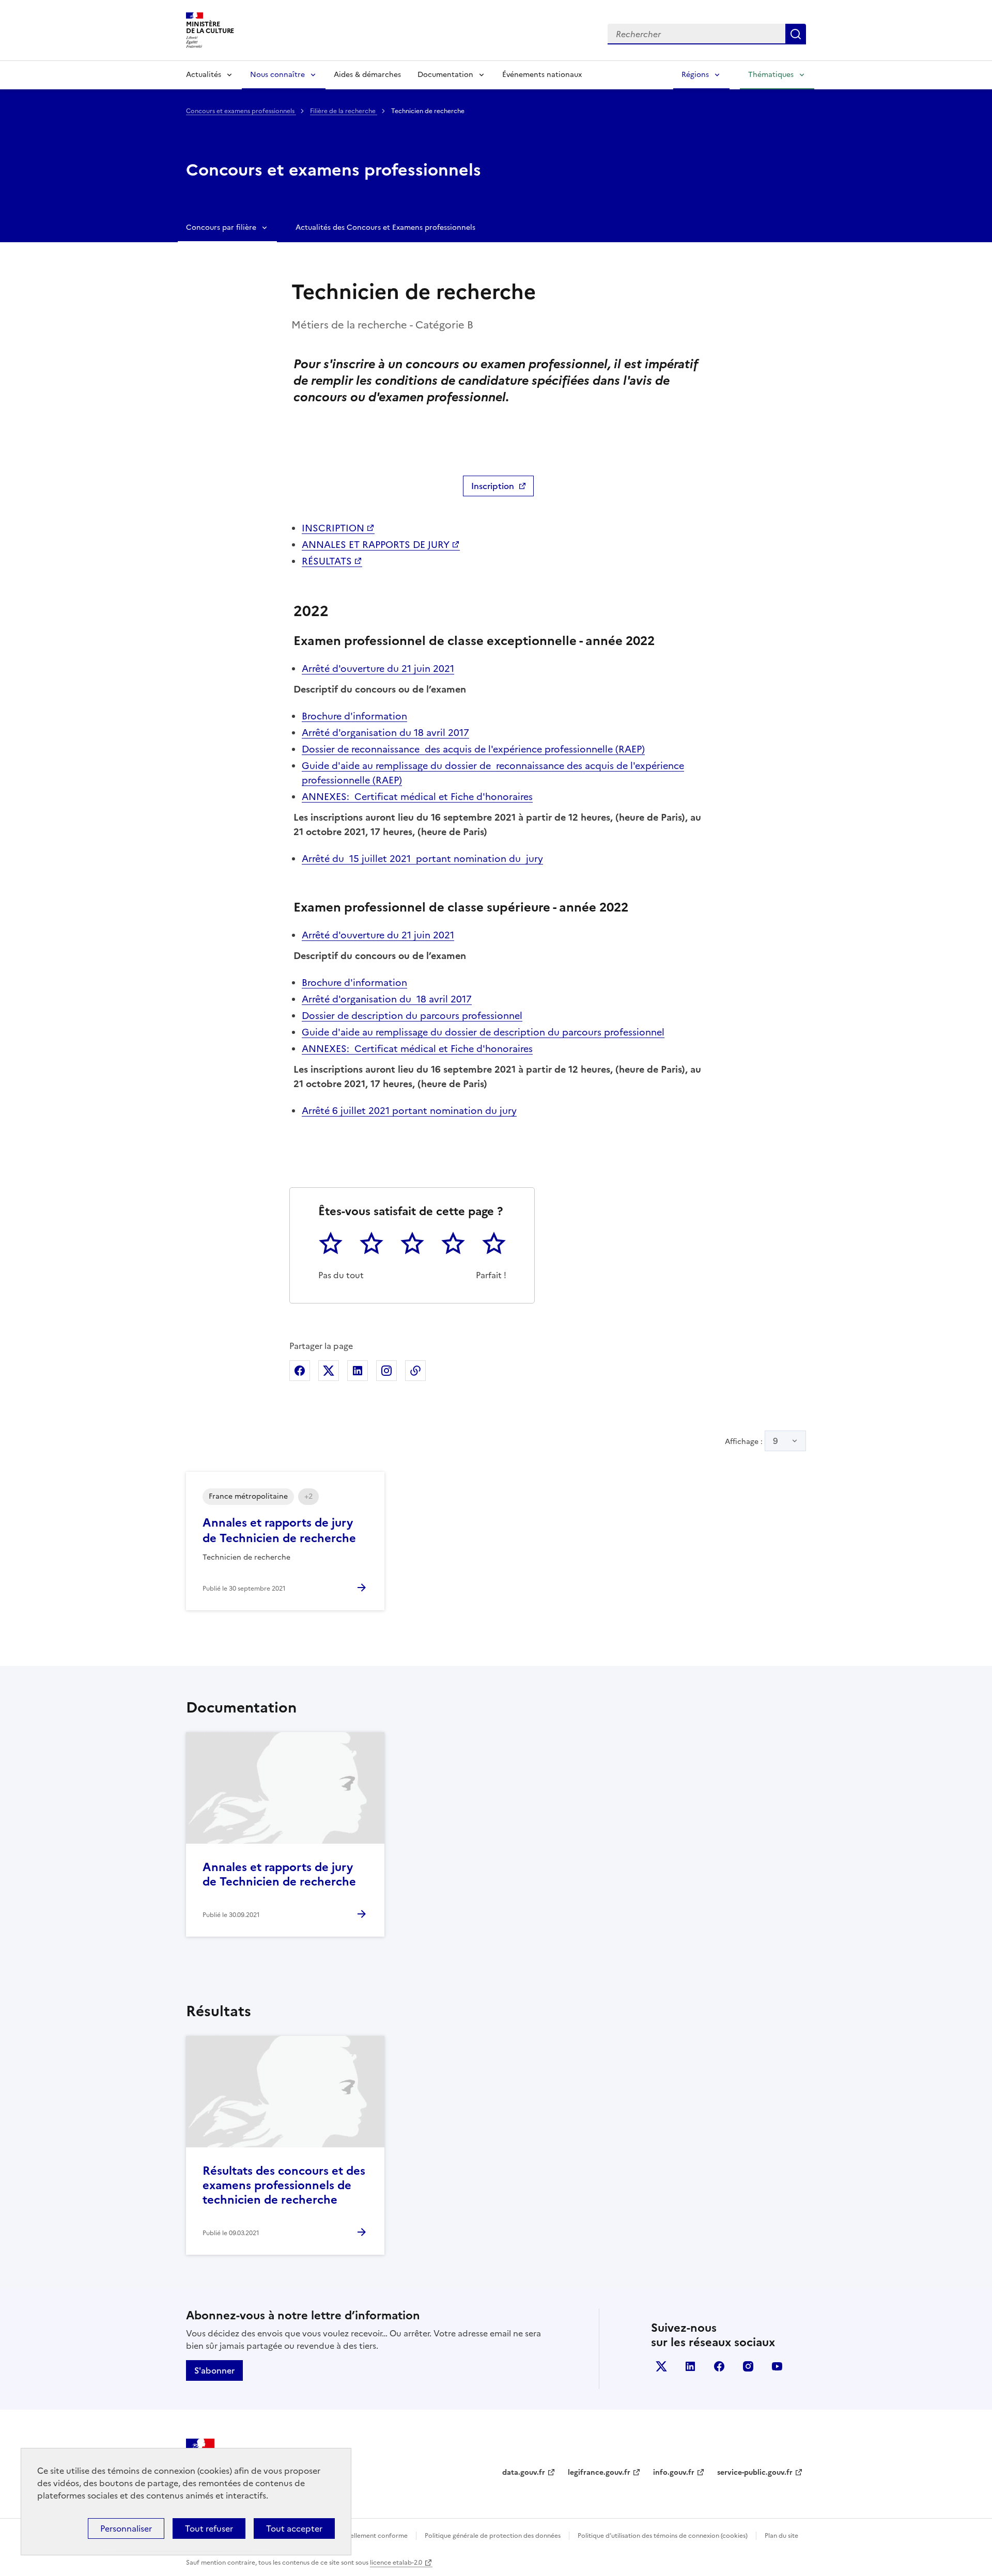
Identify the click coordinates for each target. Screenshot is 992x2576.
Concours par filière (221, 227)
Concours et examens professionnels (241, 111)
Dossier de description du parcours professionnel (412, 1016)
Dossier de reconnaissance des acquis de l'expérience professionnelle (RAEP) (473, 749)
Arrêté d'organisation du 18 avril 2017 (385, 733)
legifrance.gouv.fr (599, 2472)
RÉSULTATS (327, 561)
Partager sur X (329, 1371)
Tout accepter (294, 2528)
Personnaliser (126, 2528)
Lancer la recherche (796, 34)
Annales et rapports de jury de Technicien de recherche (279, 1874)
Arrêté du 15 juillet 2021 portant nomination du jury (422, 859)
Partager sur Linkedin (358, 1371)
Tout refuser (209, 2528)
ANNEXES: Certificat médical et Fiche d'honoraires (417, 797)
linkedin (690, 2366)
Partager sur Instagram (386, 1371)
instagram (748, 2366)
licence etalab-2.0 (396, 2563)
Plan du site (781, 2536)
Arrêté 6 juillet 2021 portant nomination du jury (409, 1111)
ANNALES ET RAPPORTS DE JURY (376, 545)
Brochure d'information (354, 716)
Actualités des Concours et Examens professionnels (385, 227)
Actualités (204, 75)
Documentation (445, 75)
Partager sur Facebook (300, 1371)
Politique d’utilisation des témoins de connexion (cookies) (663, 2536)
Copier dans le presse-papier (415, 1371)
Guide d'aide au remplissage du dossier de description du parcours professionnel (483, 1032)
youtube (777, 2366)
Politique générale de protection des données (493, 2536)
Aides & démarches (367, 75)
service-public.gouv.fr (755, 2472)
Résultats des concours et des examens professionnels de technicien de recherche (284, 2185)
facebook (719, 2366)
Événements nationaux (542, 75)
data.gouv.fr (524, 2472)
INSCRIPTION (333, 528)
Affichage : (751, 1441)
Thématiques (771, 75)
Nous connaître (277, 75)
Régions (695, 75)
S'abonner (214, 2370)
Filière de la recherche (344, 111)
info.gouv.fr (674, 2472)
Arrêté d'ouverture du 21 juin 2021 (378, 669)
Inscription (493, 486)
